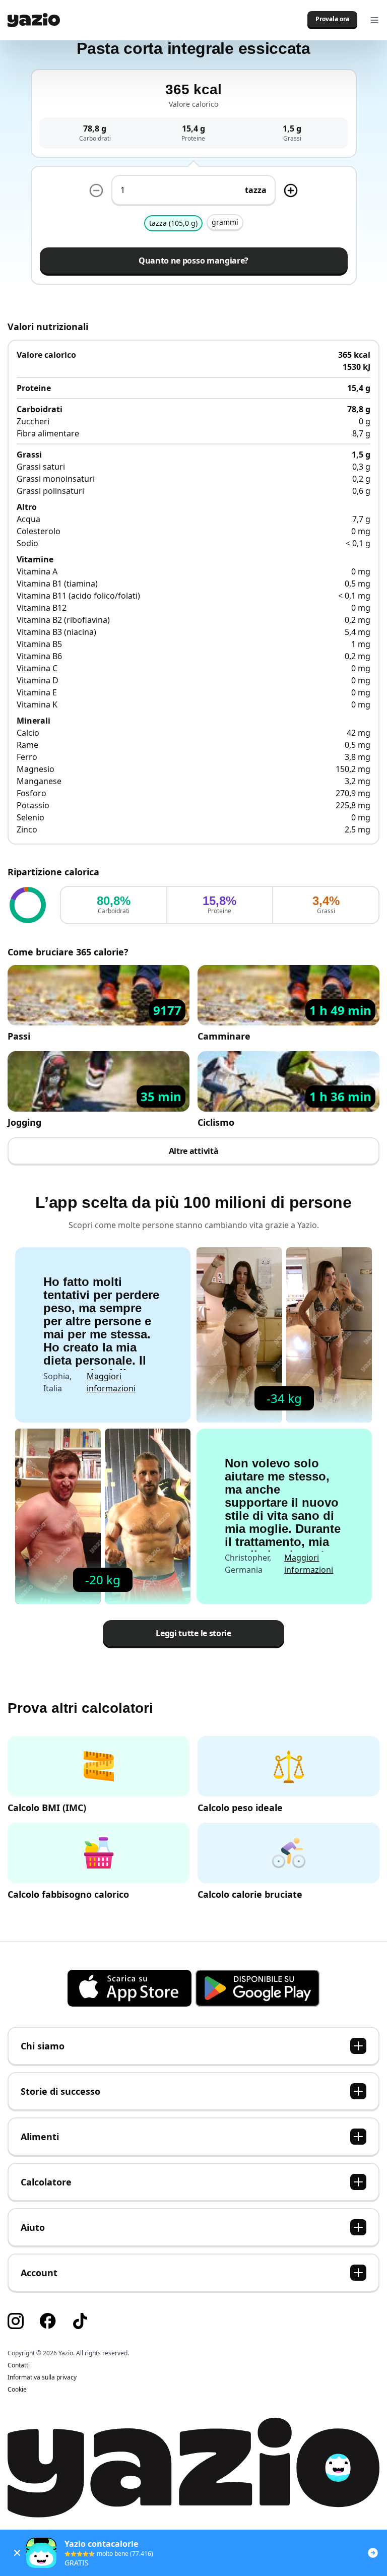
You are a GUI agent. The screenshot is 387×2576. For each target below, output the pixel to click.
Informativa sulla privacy (42, 2377)
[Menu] (374, 20)
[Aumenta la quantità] (291, 190)
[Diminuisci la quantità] (96, 190)
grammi (225, 222)
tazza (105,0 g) (173, 223)
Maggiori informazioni (111, 1382)
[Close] (17, 2553)
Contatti (19, 2365)
